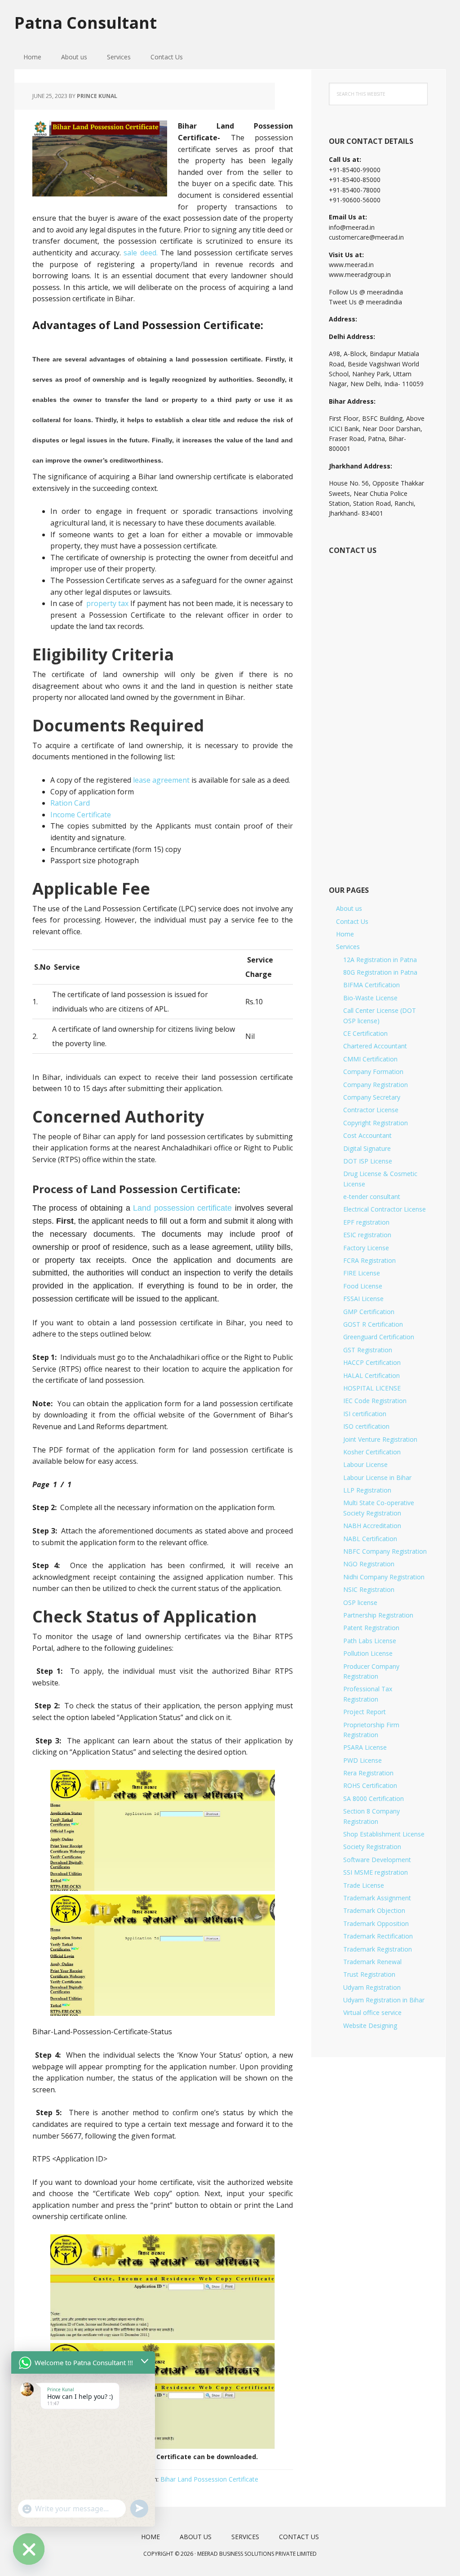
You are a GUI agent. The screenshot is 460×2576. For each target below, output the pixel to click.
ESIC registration (367, 1235)
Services (348, 947)
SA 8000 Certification (374, 1798)
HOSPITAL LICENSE (372, 1388)
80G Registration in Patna (380, 972)
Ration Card (70, 803)
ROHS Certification (370, 1785)
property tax (107, 603)
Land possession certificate (182, 1208)
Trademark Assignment (377, 1898)
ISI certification (365, 1414)
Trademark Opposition (376, 1923)
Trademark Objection (374, 1910)
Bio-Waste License (370, 998)
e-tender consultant (372, 1197)
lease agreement (161, 780)
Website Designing (370, 2026)
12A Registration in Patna (380, 960)
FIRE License (362, 1273)
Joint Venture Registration (380, 1439)
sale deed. (141, 253)
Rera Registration (368, 1773)
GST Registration (368, 1350)
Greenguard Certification (379, 1337)
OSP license (360, 1602)
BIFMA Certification (372, 985)
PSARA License (365, 1747)
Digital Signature (367, 1148)
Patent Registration (371, 1628)
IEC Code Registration (375, 1401)
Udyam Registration (372, 1987)
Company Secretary (372, 1097)
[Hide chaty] (29, 2549)
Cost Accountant (367, 1135)
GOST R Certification (373, 1324)
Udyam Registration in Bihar (384, 2000)
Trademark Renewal (372, 1962)
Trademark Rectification (378, 1936)
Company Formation (373, 1072)
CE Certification (365, 1033)
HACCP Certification (372, 1362)
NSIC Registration (369, 1589)
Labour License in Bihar (377, 1477)
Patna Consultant (86, 22)
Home (345, 934)
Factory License (366, 1248)
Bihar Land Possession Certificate (209, 2479)
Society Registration (372, 1847)
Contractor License (371, 1110)
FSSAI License (363, 1299)
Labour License (365, 1464)
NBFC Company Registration (385, 1551)
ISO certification (366, 1426)
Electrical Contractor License (385, 1209)
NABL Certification (370, 1539)
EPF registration (366, 1222)
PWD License (363, 1760)
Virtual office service (372, 2012)
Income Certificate (81, 815)
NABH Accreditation (372, 1526)
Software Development (377, 1860)
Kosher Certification (372, 1452)
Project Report (365, 1712)
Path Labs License (370, 1641)
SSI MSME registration (376, 1872)
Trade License (364, 1885)
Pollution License (368, 1653)
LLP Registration (367, 1490)
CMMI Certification (370, 1059)
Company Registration (376, 1085)
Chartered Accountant (375, 1046)
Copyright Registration (376, 1123)
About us (349, 908)
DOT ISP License (368, 1161)
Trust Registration (369, 1974)
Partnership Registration (378, 1615)
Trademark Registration (378, 1949)
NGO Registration (369, 1564)
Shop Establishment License (384, 1834)
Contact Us (352, 921)
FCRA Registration (369, 1260)
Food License (363, 1286)
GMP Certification (369, 1312)
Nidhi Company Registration (384, 1577)
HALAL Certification (372, 1375)
